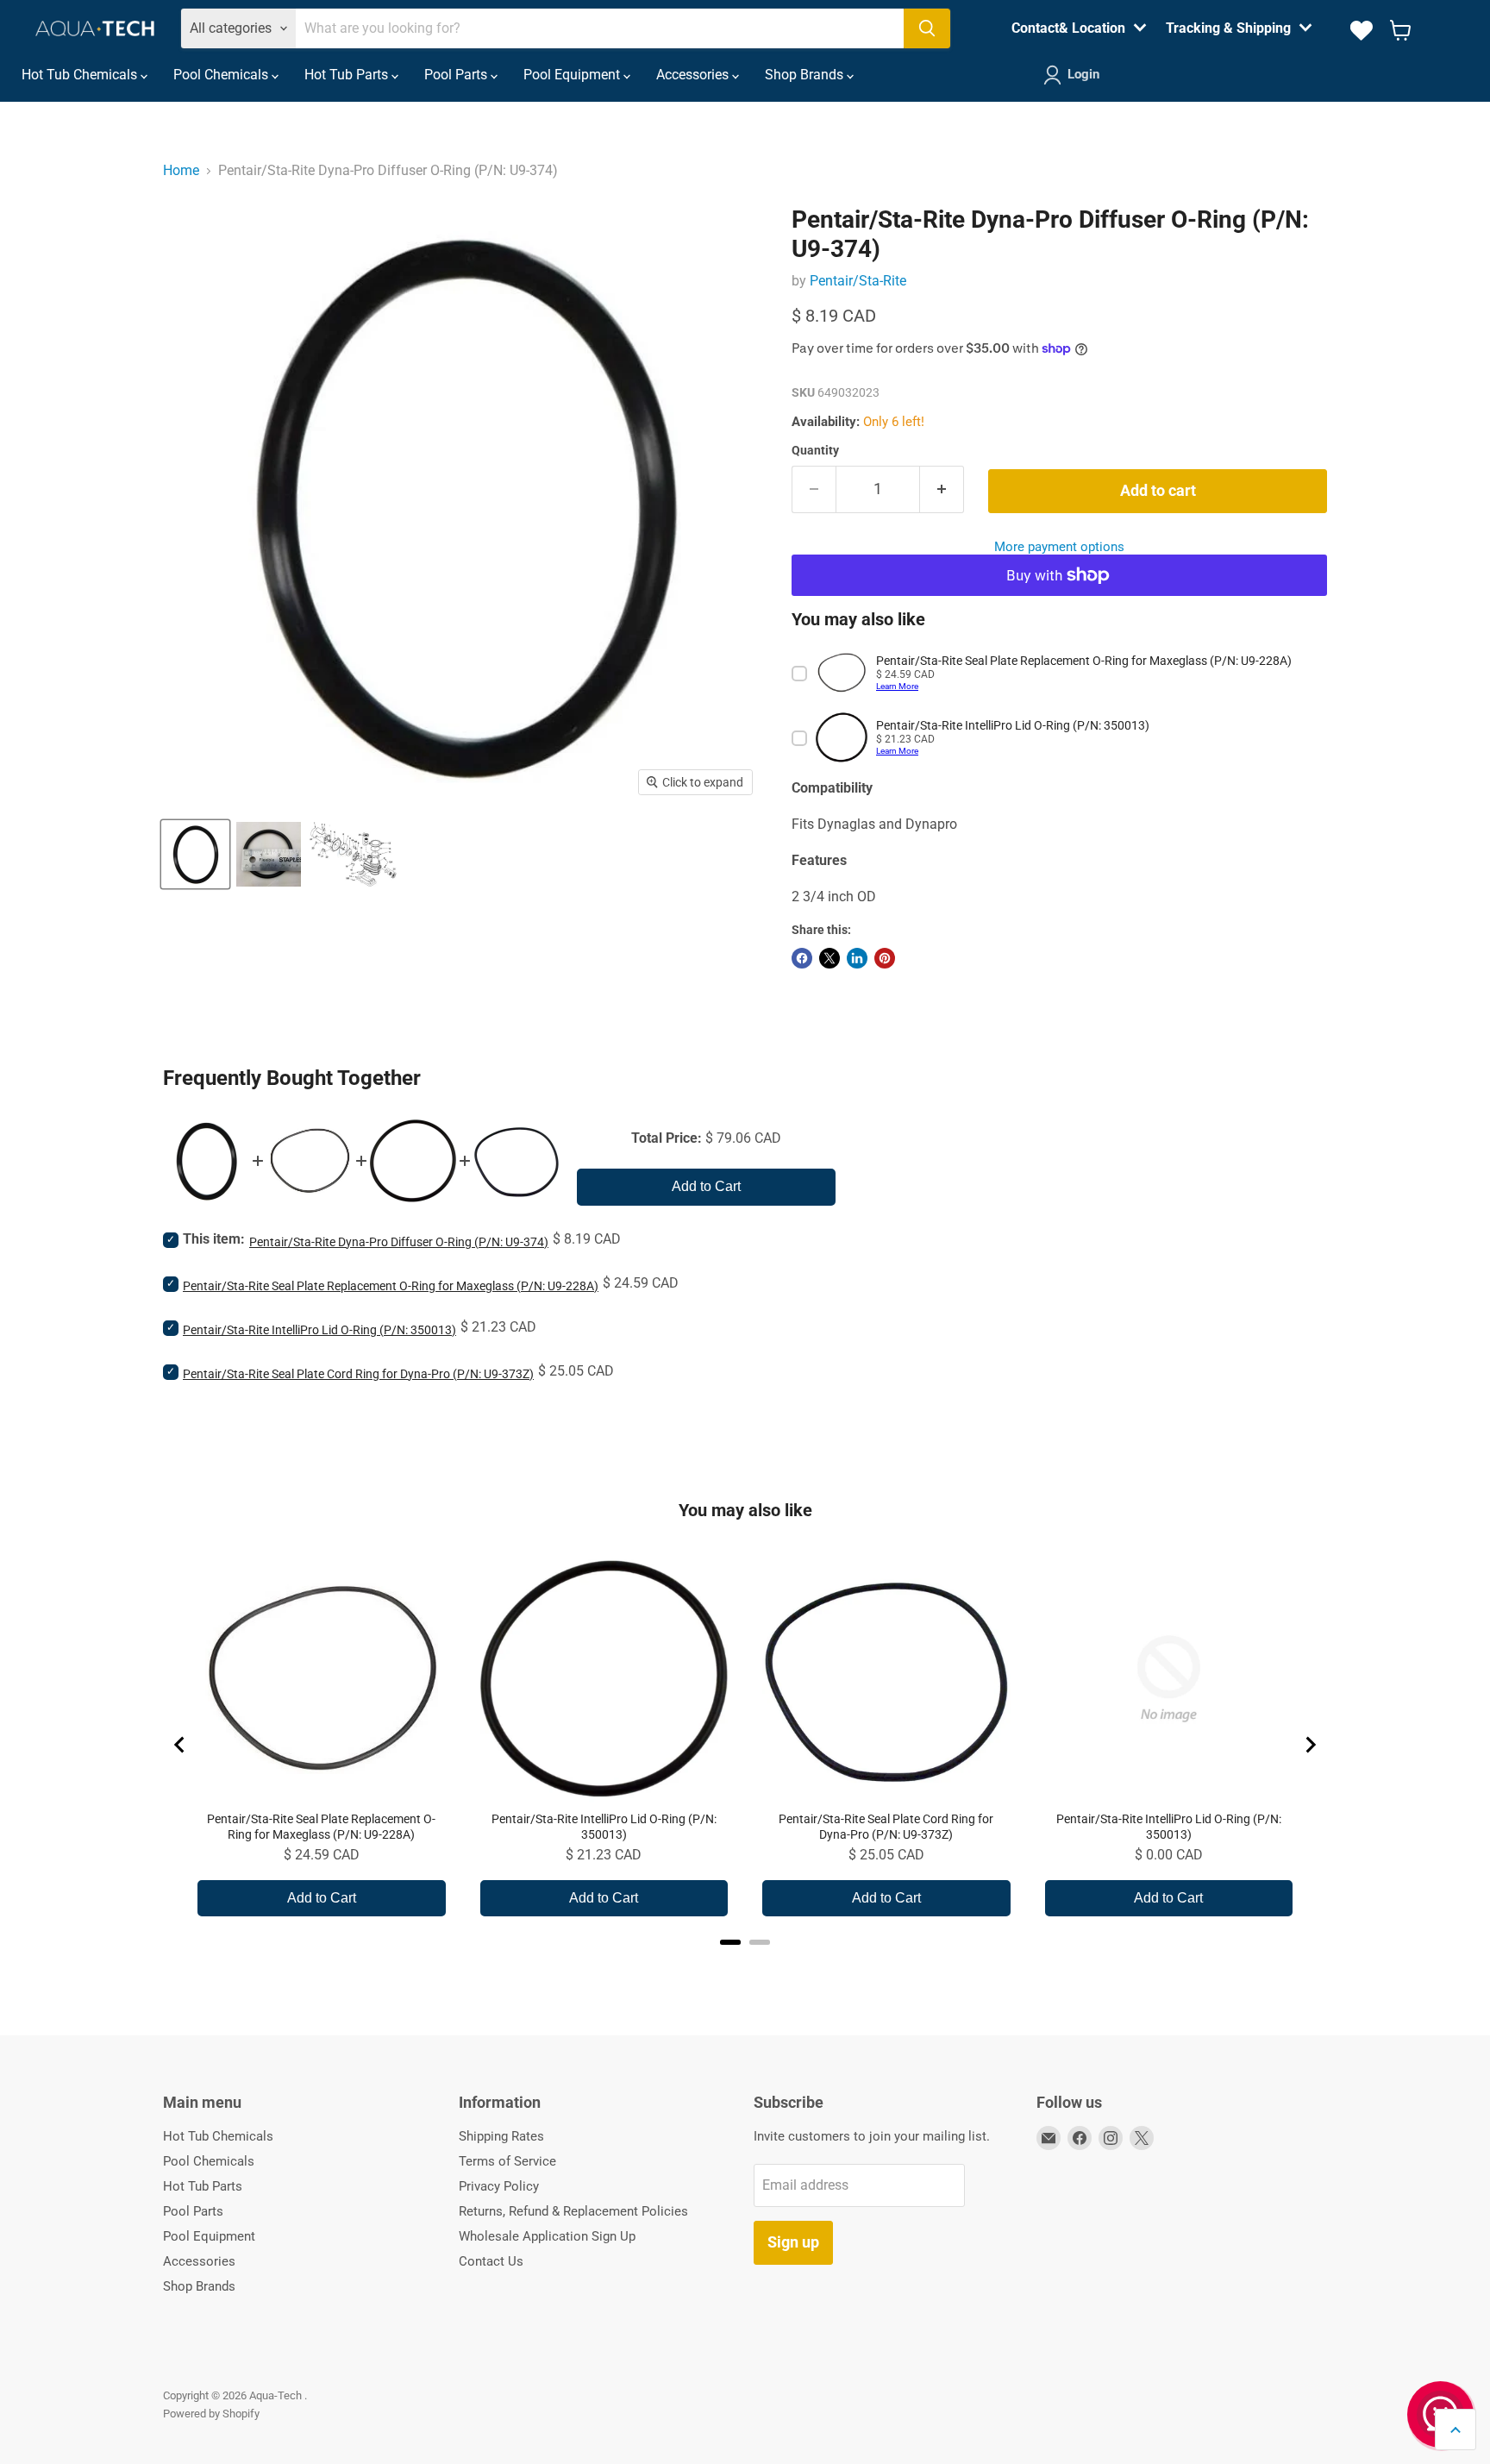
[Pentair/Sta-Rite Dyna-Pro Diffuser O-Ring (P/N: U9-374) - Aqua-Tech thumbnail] (195, 854)
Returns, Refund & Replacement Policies (573, 2211)
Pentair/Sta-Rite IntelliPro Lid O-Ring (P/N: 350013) (319, 1330)
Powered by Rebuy (745, 1965)
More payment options (1059, 547)
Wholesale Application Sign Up (547, 2236)
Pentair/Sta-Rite (858, 281)
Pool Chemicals (222, 75)
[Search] (927, 28)
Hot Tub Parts (348, 75)
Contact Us (491, 2261)
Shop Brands (806, 75)
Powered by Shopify (211, 2414)
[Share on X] (830, 958)
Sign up (793, 2242)
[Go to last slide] (180, 1745)
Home (181, 170)
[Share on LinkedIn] (857, 958)
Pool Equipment (573, 75)
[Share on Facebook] (802, 958)
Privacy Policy (499, 2186)
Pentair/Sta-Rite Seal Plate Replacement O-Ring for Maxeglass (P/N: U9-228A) (391, 1286)
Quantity (815, 450)
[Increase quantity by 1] (942, 489)
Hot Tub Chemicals (81, 75)
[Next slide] (1310, 1745)
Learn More (897, 686)
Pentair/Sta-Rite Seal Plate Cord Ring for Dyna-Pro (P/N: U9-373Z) (358, 1374)
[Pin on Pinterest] (885, 958)
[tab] (730, 1942)
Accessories (694, 75)
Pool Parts (457, 75)
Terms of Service (507, 2161)
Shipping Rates (501, 2136)
